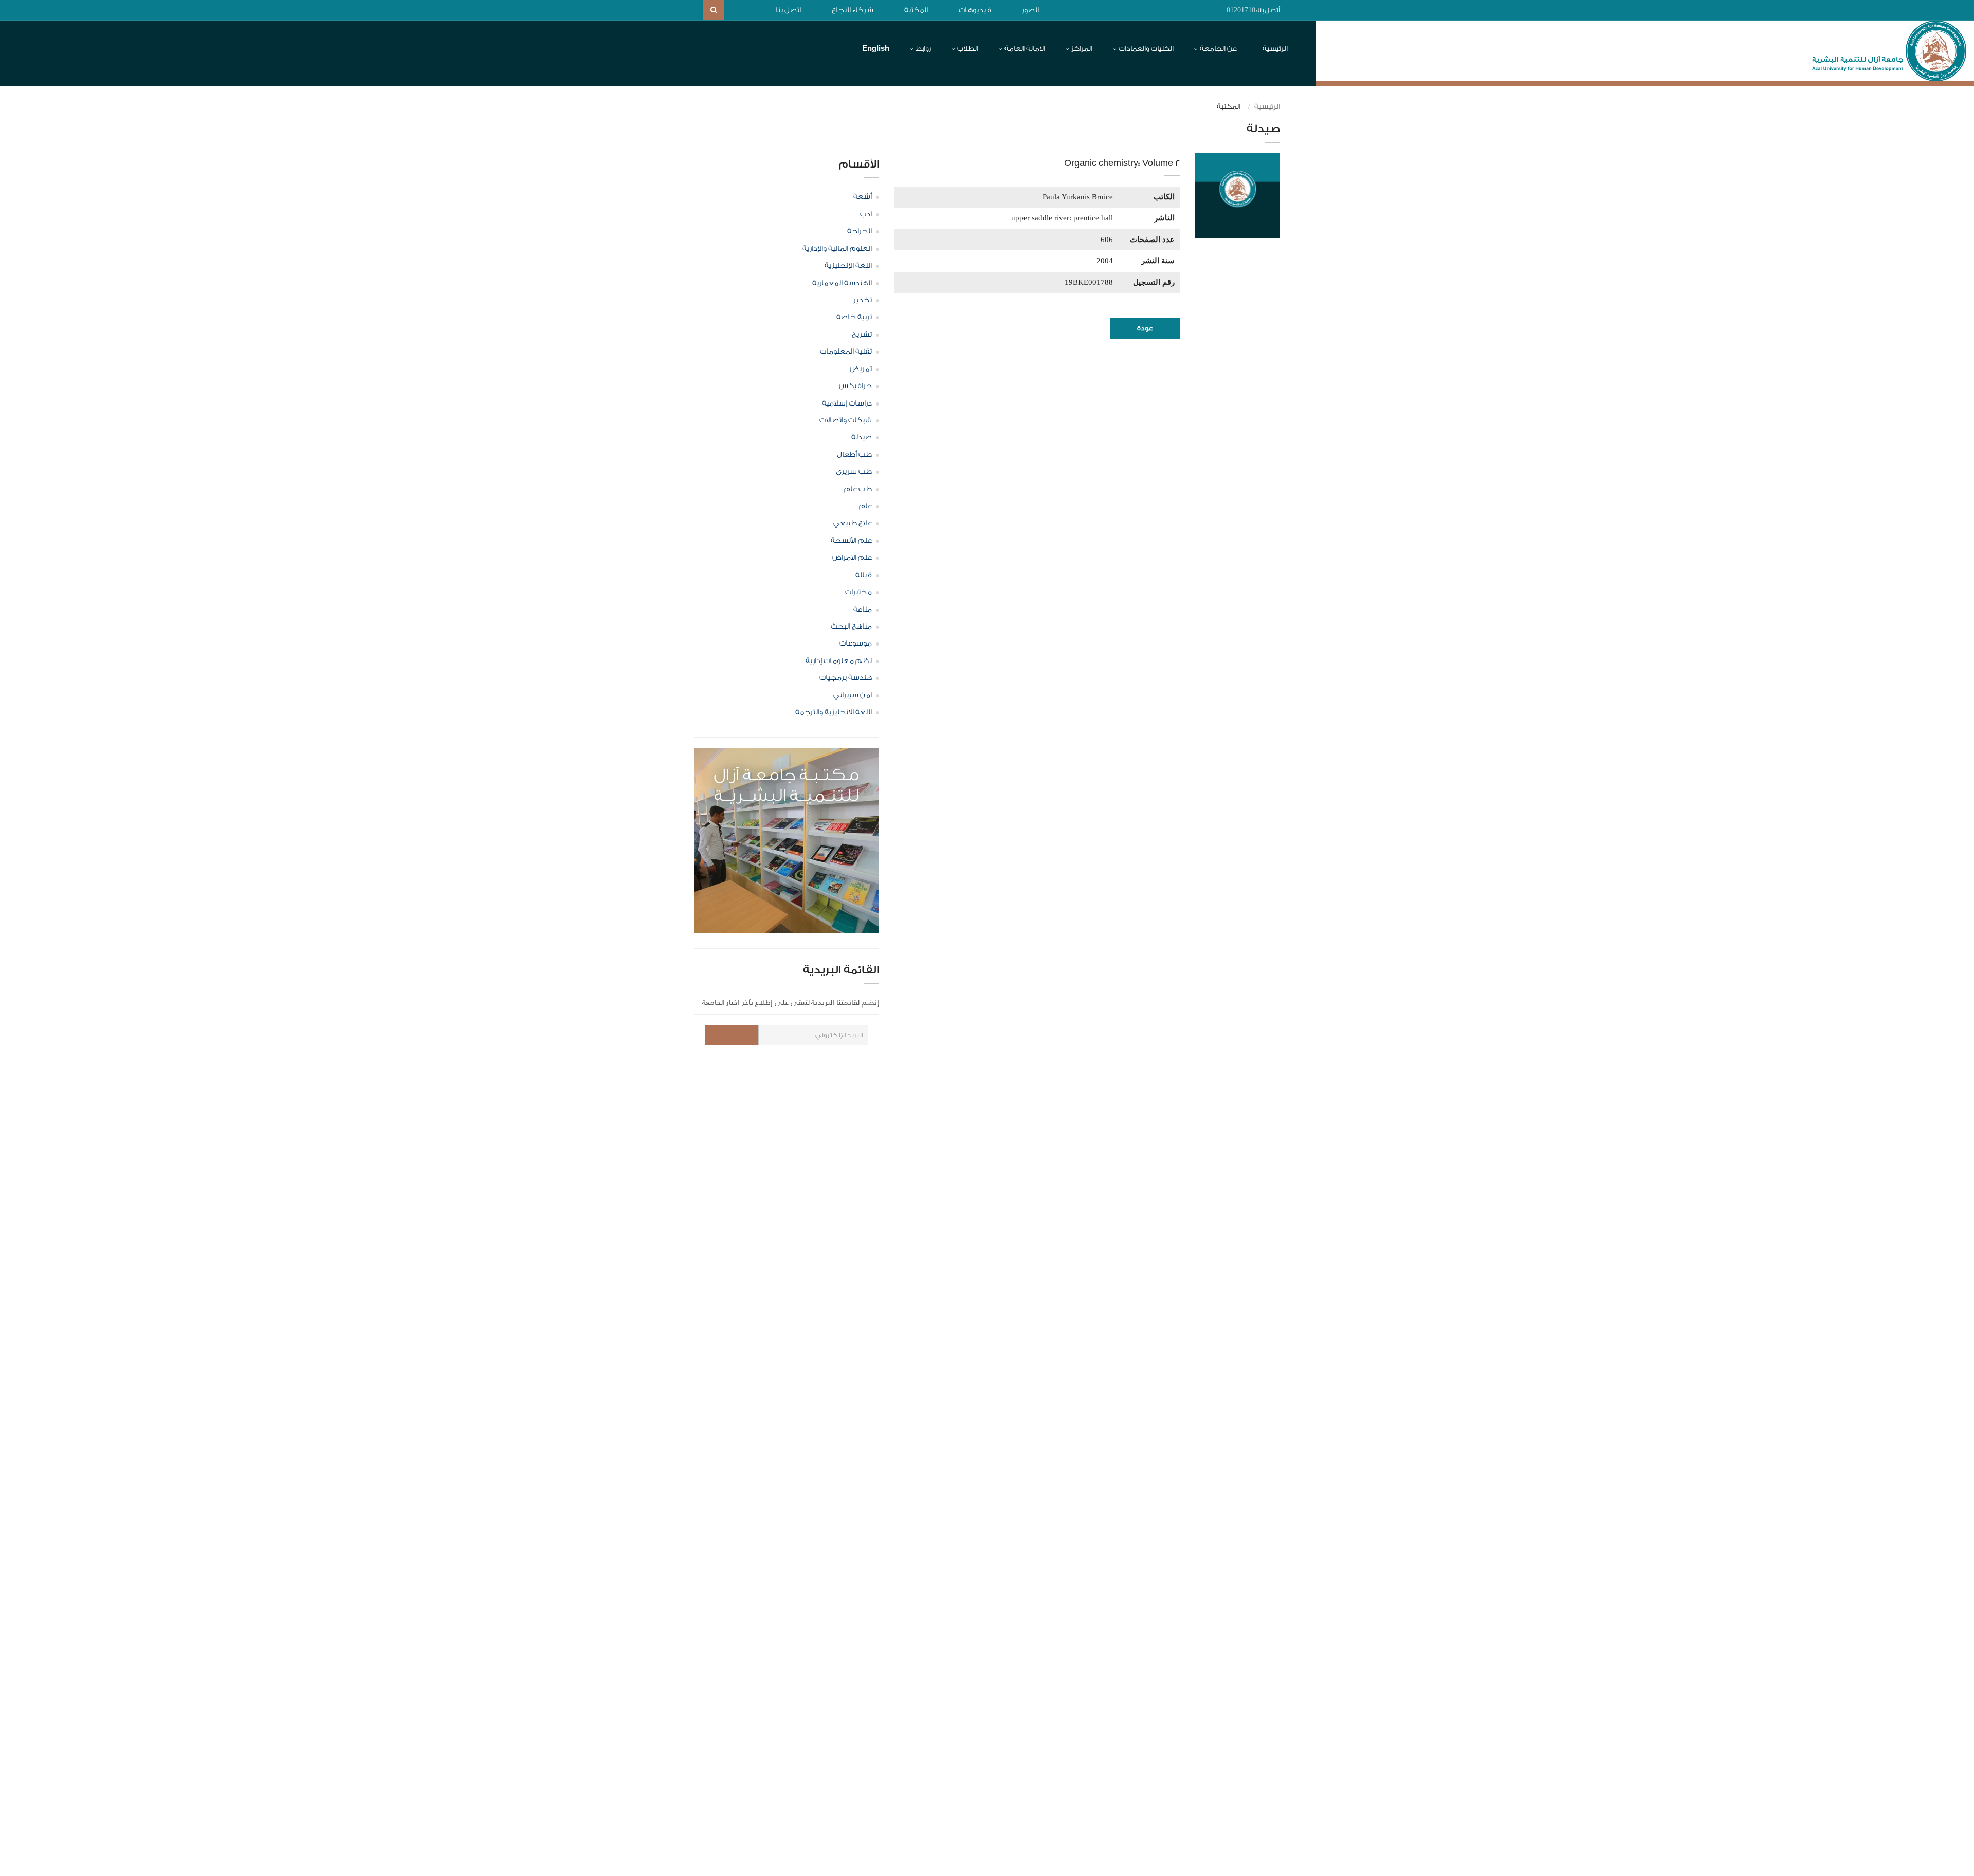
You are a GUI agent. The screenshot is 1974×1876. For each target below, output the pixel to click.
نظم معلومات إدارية (839, 661)
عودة (1145, 328)
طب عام (858, 489)
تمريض (861, 369)
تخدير (863, 300)
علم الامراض (852, 558)
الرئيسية (1275, 49)
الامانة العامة (1025, 49)
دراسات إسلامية (847, 403)
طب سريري (854, 472)
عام (865, 506)
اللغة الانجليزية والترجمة (834, 712)
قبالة (864, 575)
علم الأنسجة (851, 541)
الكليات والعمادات (1146, 49)
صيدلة (862, 437)
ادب (866, 214)
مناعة (863, 610)
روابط (923, 49)
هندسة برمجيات (846, 678)
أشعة (863, 197)
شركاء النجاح (853, 10)
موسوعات (856, 643)
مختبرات (858, 592)
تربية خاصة (854, 317)
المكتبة (916, 10)
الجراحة (860, 231)
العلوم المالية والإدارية (837, 249)
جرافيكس (855, 386)
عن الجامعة (1218, 49)
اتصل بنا (788, 10)
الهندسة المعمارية (842, 283)
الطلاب (968, 49)
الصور (1030, 10)
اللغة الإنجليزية (848, 266)
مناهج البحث (851, 627)
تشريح (862, 335)
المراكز (1082, 49)
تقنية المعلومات (846, 352)
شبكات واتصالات (846, 420)
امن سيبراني (853, 695)
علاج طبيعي (853, 523)
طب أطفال (854, 455)
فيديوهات (975, 10)
